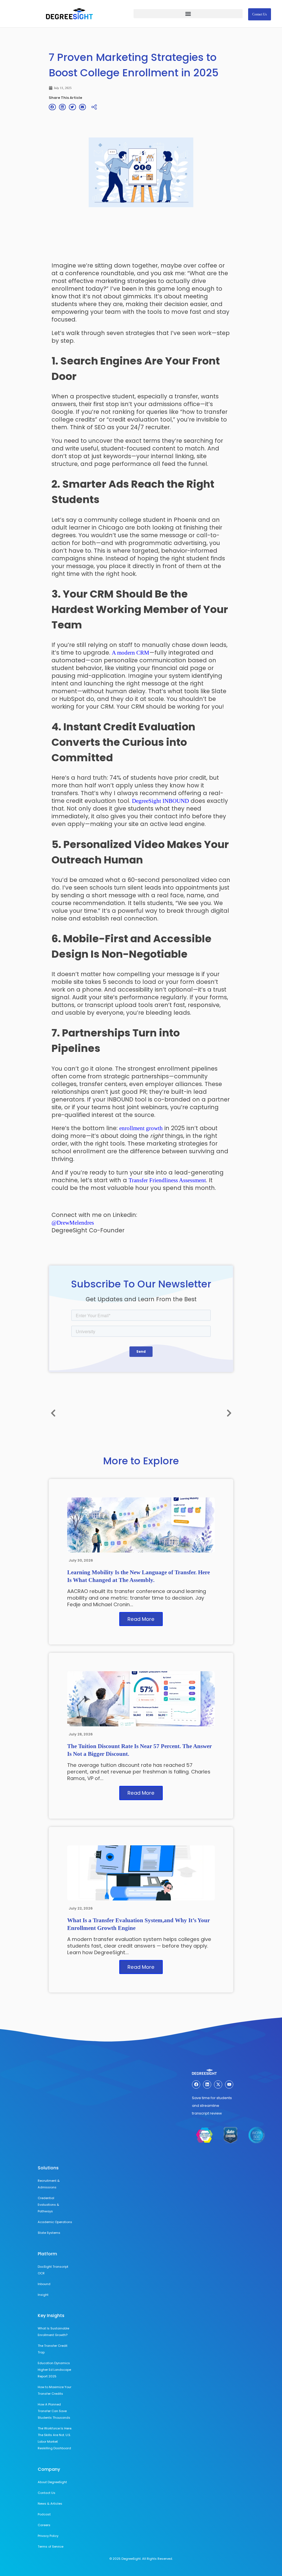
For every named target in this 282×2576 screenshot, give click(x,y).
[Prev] (187, 1413)
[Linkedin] (207, 2084)
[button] (188, 14)
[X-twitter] (218, 2084)
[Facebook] (196, 2084)
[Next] (95, 1413)
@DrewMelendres (73, 1223)
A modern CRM (131, 653)
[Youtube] (229, 2084)
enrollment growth (141, 1128)
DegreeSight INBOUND (160, 801)
